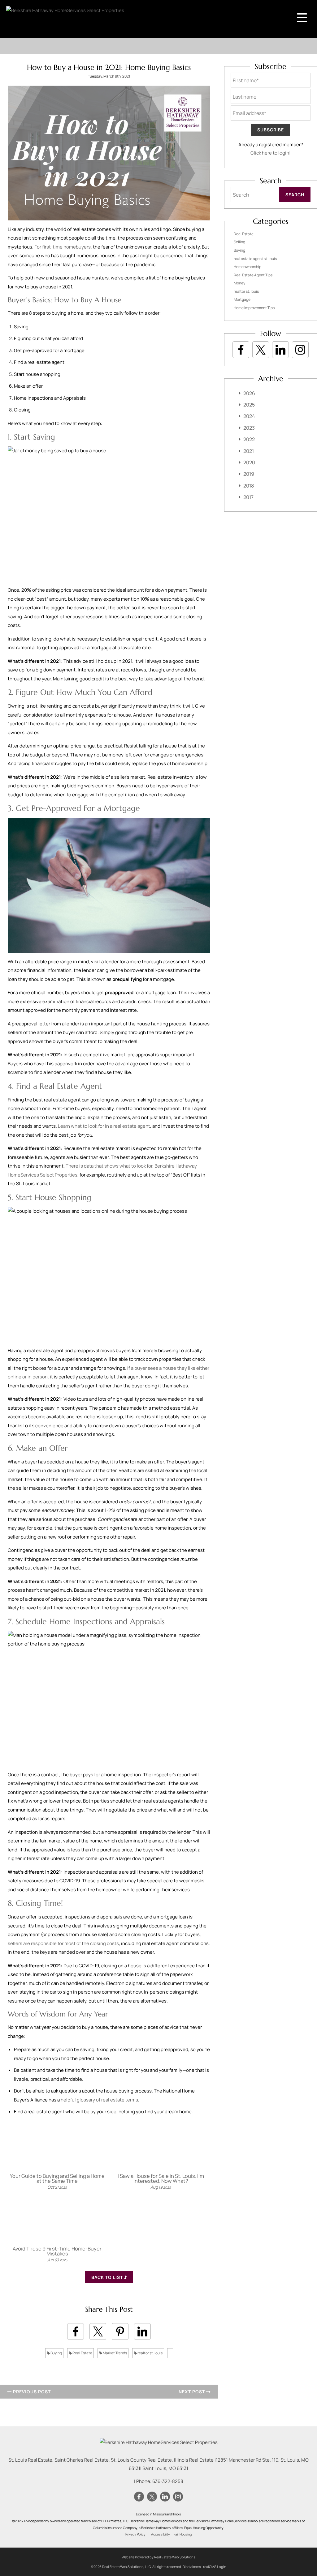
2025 (249, 405)
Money (239, 283)
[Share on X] (98, 2331)
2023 (249, 428)
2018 (249, 486)
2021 (249, 451)
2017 (248, 497)
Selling (239, 242)
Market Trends (115, 2353)
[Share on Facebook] (76, 2331)
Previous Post (31, 2392)
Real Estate (82, 2353)
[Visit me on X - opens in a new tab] (261, 350)
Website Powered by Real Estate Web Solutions (158, 2557)
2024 (249, 416)
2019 (249, 474)
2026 (249, 393)
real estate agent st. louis (255, 259)
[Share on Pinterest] (120, 2331)
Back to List (108, 2277)
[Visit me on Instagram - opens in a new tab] (300, 350)
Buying (56, 2353)
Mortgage (242, 299)
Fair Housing (183, 2534)
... (170, 2353)
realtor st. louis (150, 2353)
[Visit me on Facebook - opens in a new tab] (241, 350)
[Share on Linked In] (142, 2331)
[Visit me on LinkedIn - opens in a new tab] (280, 350)
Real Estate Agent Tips (253, 275)
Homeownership (248, 267)
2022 (249, 439)
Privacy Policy (135, 2534)
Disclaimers (192, 2567)
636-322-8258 (168, 2481)
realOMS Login (215, 2567)
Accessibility (161, 2534)
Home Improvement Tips (254, 308)
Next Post (192, 2392)
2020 (249, 462)
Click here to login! (271, 153)
